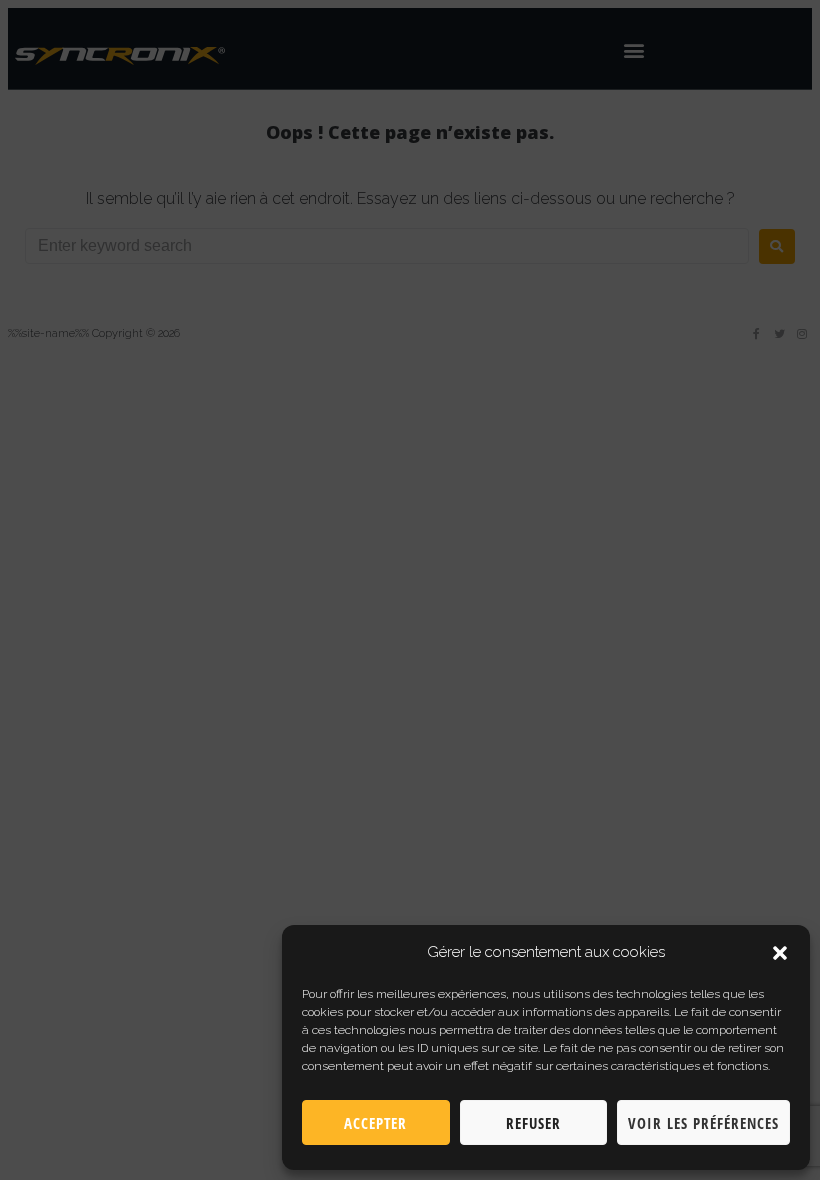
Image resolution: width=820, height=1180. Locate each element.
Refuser (533, 1123)
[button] (780, 953)
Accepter (375, 1123)
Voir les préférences (703, 1123)
